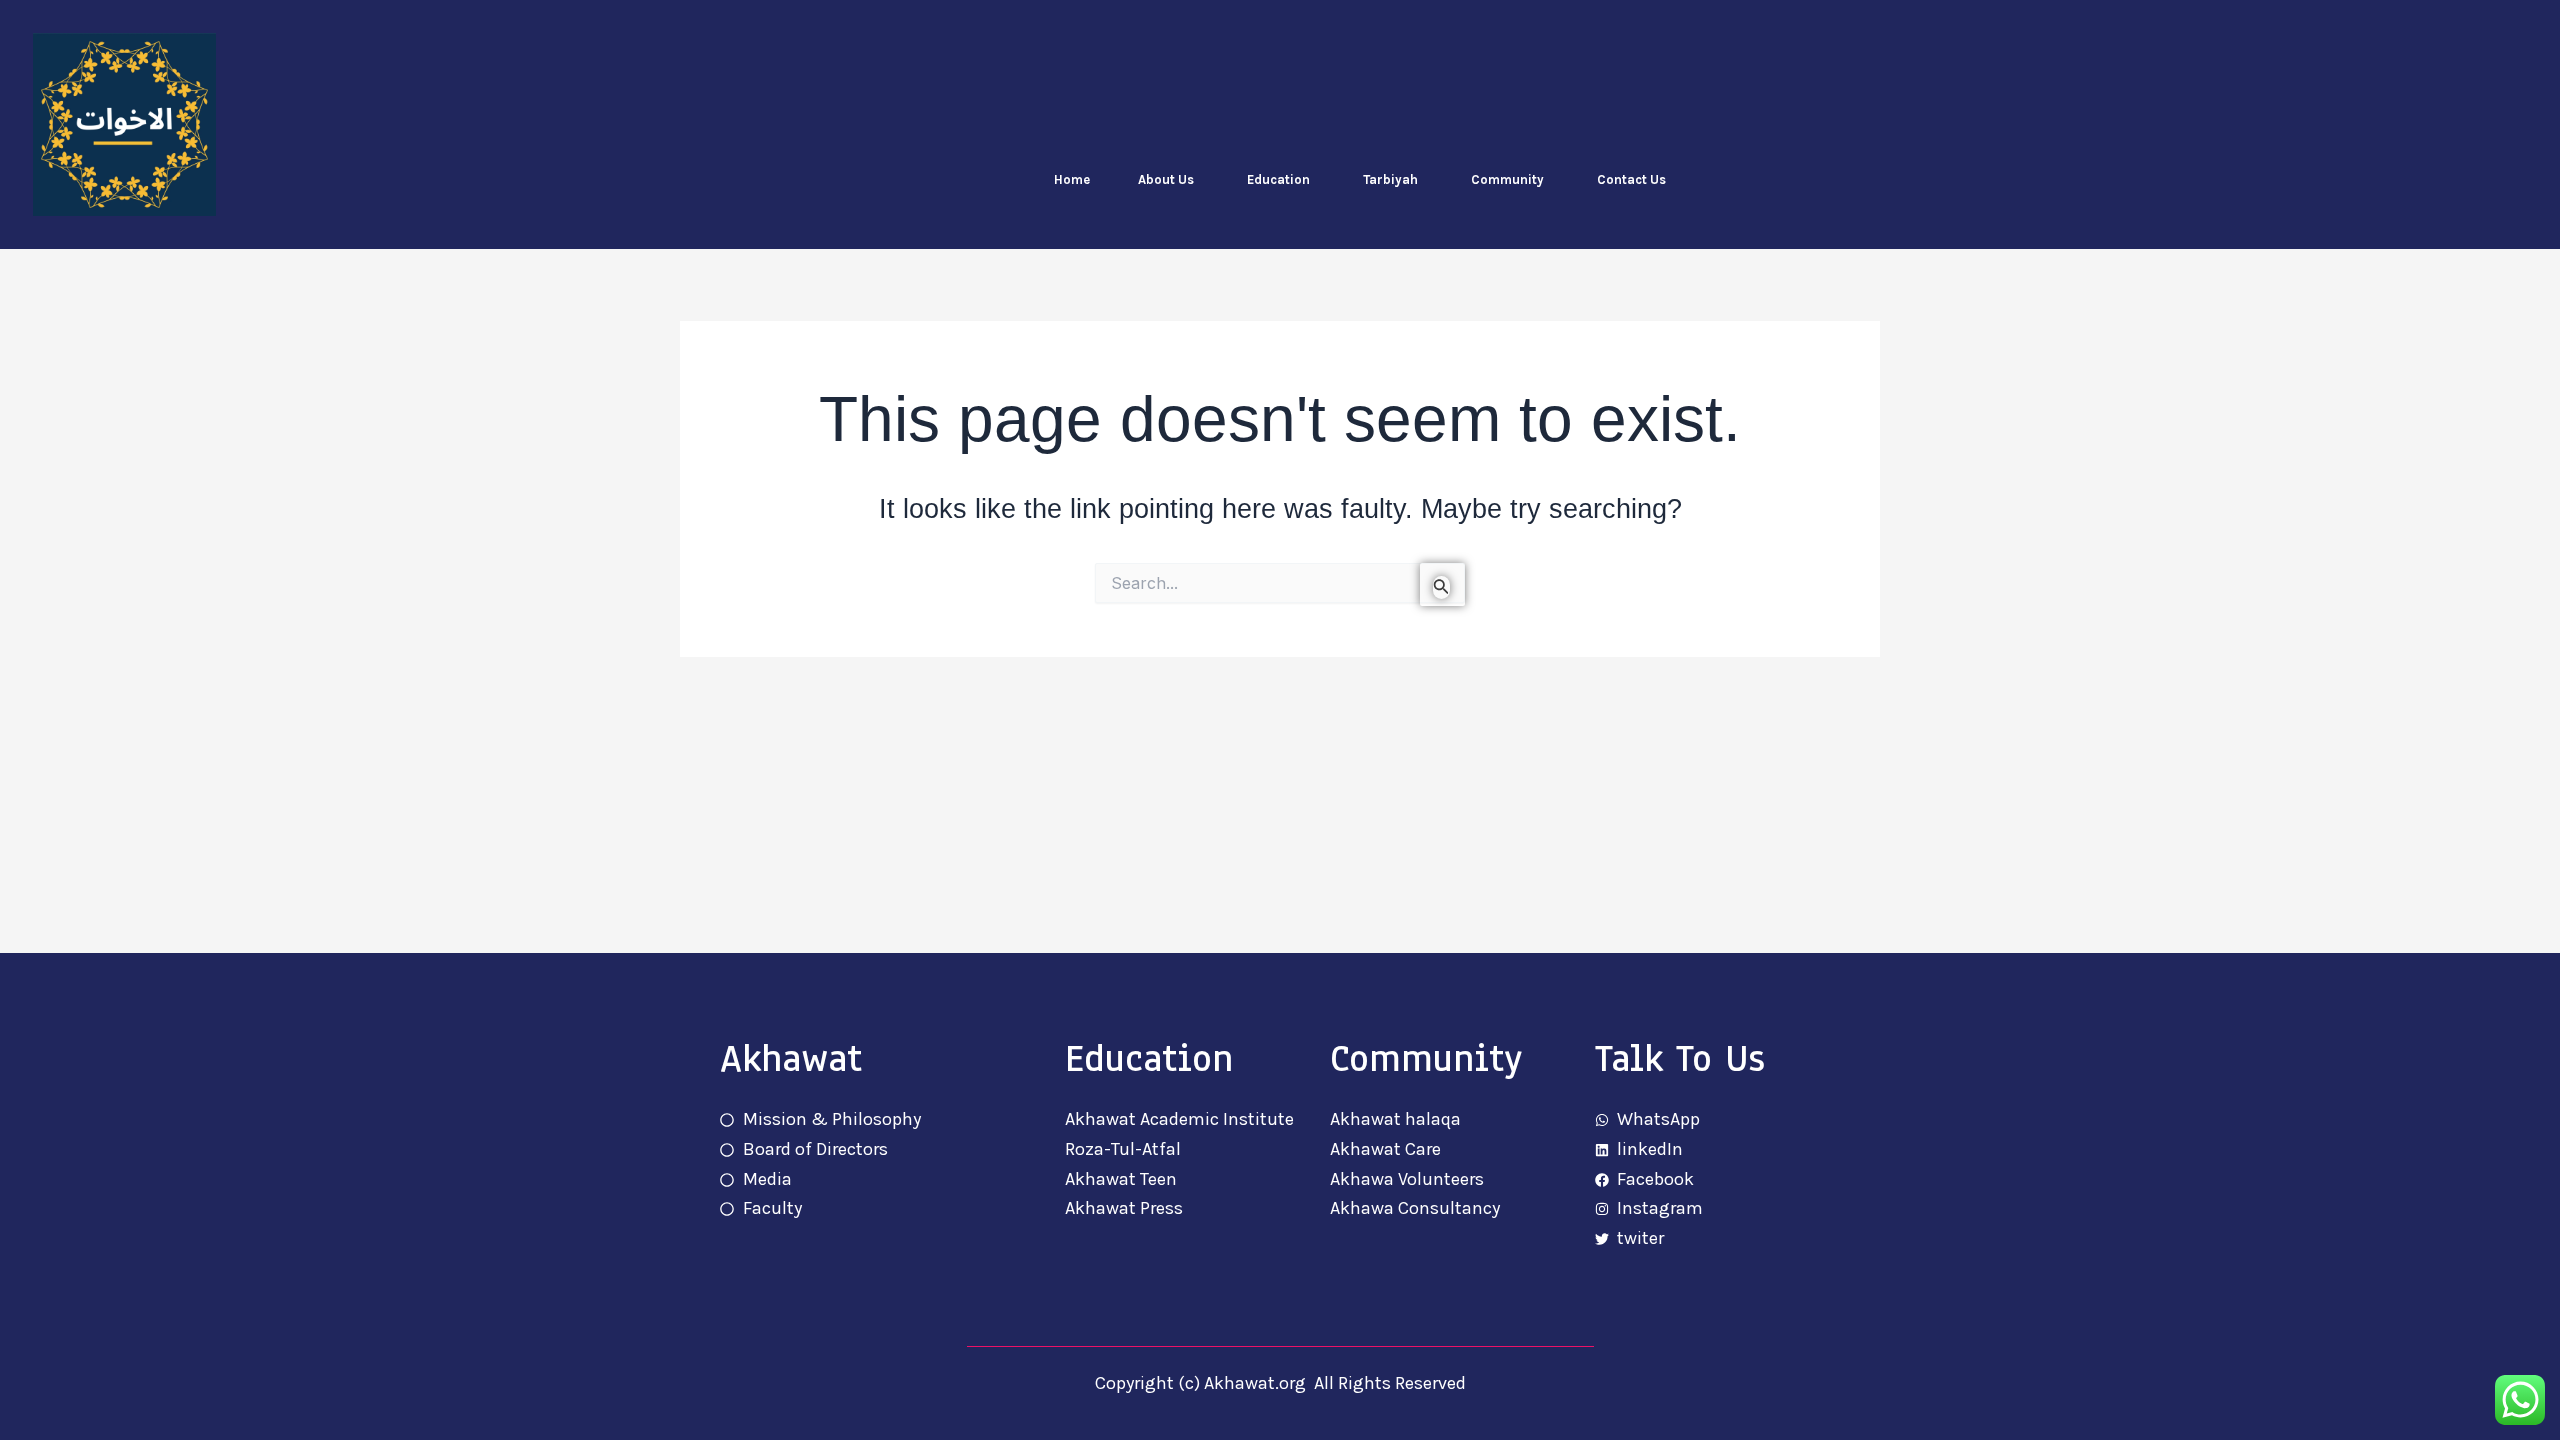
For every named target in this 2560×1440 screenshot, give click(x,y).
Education (1278, 179)
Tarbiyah (1390, 179)
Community (1507, 179)
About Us (1166, 179)
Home (1072, 179)
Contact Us (1631, 179)
